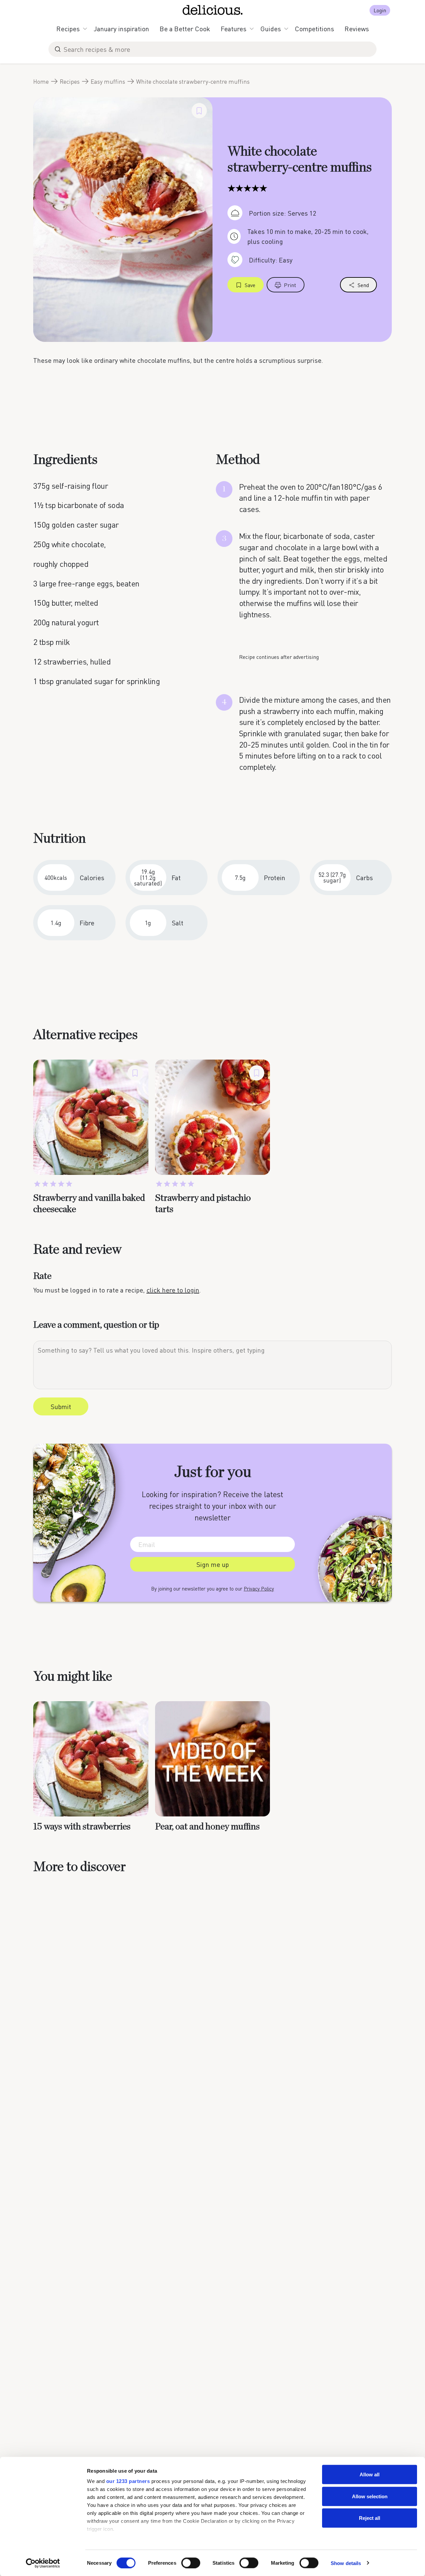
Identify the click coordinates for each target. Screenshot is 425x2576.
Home (41, 81)
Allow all (370, 2474)
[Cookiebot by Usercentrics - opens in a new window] (43, 2563)
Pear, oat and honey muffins (207, 1827)
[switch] (191, 2563)
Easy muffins (108, 81)
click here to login (173, 1290)
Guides (271, 29)
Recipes (68, 29)
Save (250, 285)
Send (363, 285)
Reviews (357, 29)
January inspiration (121, 29)
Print (290, 285)
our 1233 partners (128, 2481)
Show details (346, 2563)
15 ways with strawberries (82, 1827)
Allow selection (370, 2496)
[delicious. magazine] (213, 10)
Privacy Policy (259, 1589)
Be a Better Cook (185, 29)
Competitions (314, 29)
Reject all (370, 2518)
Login (380, 10)
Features (234, 29)
